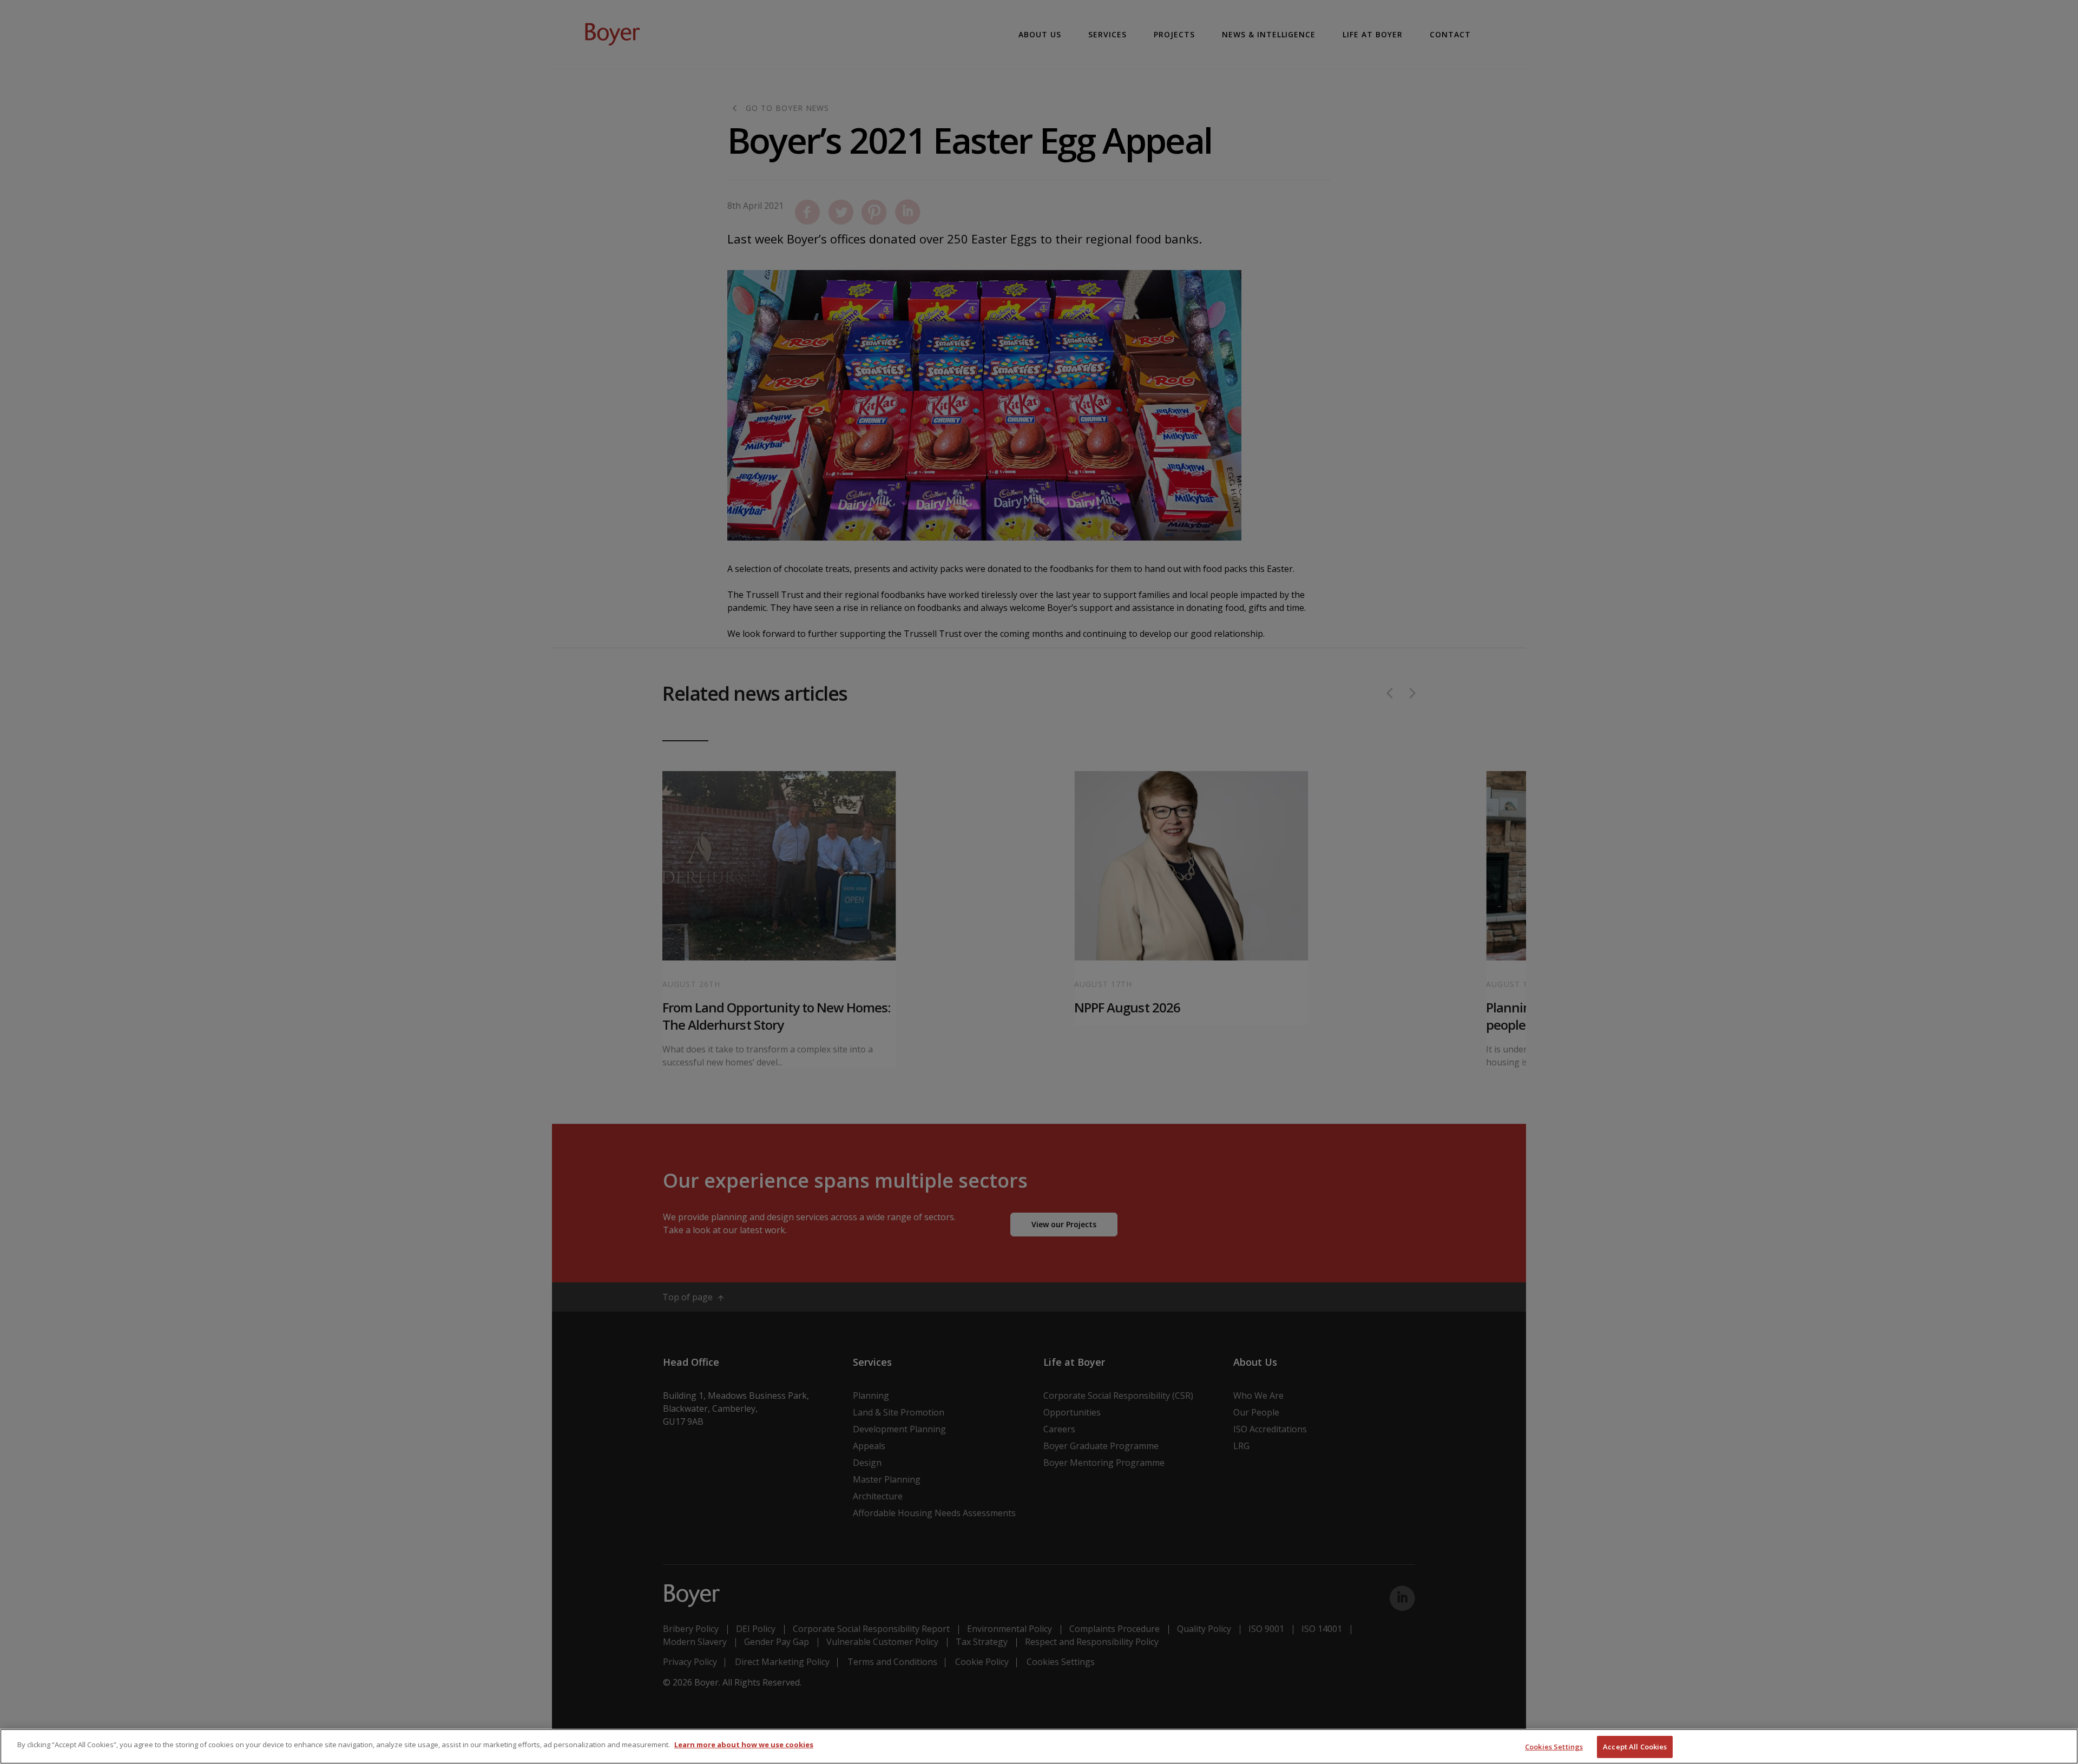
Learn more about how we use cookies (744, 1745)
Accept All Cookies (1635, 1747)
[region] (1039, 1746)
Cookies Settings (1554, 1747)
